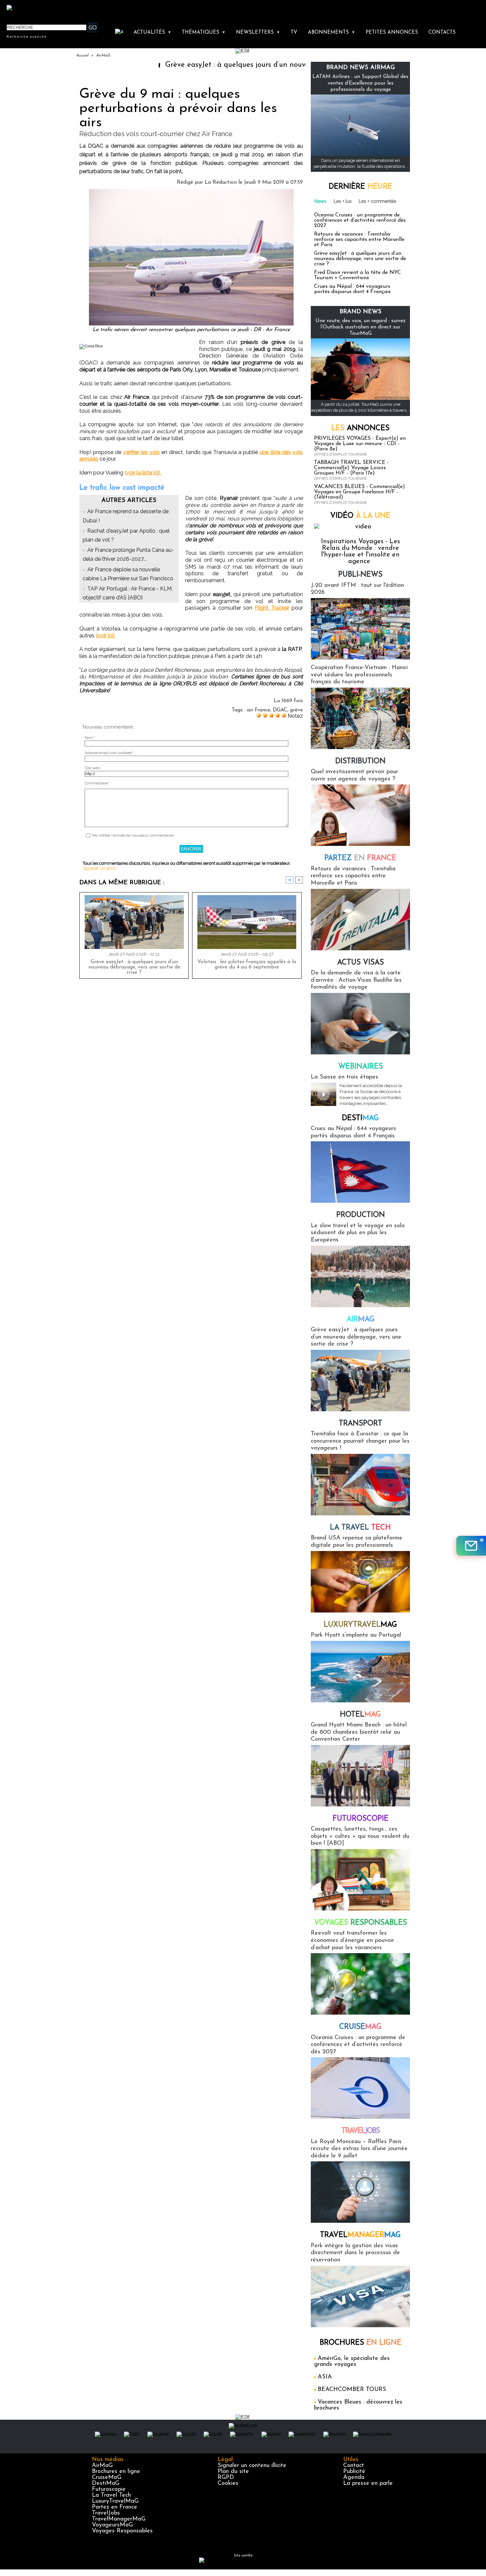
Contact (354, 2466)
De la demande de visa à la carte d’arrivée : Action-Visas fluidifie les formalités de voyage (356, 980)
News (320, 201)
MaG (360, 1625)
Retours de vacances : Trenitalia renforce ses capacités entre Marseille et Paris (359, 240)
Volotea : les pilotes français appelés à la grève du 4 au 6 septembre (247, 965)
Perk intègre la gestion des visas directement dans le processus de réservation (355, 2253)
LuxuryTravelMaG (115, 2501)
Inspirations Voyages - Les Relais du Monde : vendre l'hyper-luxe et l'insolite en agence (361, 551)
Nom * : (91, 738)
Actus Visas (361, 963)
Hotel (360, 1715)
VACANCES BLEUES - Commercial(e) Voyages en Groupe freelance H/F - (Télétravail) (360, 492)
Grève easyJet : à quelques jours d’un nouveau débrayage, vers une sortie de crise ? (232, 65)
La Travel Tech (111, 2495)
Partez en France (115, 2507)
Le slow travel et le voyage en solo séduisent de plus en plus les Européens (358, 1233)
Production (361, 1215)
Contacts (442, 33)
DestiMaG (106, 2483)
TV (294, 33)
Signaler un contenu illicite (252, 2466)
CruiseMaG (107, 2478)
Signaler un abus (99, 868)
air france (259, 710)
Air (361, 1320)
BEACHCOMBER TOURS (352, 2390)
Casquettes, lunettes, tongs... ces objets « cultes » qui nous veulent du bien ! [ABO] (360, 1836)
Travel (361, 2131)
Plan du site (233, 2472)
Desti (360, 1118)
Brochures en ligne (116, 2472)
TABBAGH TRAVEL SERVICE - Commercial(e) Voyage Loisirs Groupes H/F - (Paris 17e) (351, 468)
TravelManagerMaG (119, 2519)
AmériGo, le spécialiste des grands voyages (352, 2362)
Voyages (361, 1923)
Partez (360, 858)
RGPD (226, 2478)
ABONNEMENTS (331, 33)
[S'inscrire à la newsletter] (471, 1546)
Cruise (360, 2027)
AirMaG (103, 56)
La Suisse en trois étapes (344, 1077)
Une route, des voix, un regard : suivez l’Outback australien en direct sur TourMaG (361, 327)
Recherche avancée (27, 36)
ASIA (325, 2377)
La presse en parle (368, 2483)
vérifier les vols (142, 452)
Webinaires (361, 1067)
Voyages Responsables (122, 2531)
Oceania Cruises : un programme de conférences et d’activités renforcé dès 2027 (360, 220)
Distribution (360, 761)
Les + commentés (378, 201)
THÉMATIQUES (204, 33)
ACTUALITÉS (152, 33)
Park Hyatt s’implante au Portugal (356, 1635)
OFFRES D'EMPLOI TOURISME (341, 455)
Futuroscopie (361, 1819)
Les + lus (343, 201)
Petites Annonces (392, 33)
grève (296, 710)
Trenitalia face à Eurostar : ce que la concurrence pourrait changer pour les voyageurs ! (360, 1441)
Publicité (354, 2472)
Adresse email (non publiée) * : (110, 753)
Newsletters (258, 33)
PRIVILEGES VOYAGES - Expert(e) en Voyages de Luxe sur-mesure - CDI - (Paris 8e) (360, 444)
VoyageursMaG (112, 2525)
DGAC (280, 710)
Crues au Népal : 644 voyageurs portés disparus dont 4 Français (352, 289)
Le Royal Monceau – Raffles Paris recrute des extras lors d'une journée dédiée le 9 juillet (359, 2149)
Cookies (228, 2483)
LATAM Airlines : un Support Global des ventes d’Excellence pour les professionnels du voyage (360, 83)
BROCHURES (361, 2343)
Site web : (93, 768)
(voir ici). (106, 636)
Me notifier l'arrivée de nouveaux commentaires (133, 835)
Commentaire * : (99, 783)
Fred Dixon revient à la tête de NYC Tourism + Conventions (358, 275)
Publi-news (360, 575)
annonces (360, 428)
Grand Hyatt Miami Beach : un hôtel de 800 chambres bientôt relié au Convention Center (359, 1732)
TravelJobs (106, 2513)
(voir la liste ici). (143, 473)
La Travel (360, 1528)
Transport (361, 1424)
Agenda (354, 2478)
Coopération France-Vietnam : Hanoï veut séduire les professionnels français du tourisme (359, 675)
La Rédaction (221, 182)
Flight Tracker (272, 608)
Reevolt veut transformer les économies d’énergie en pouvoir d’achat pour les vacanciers (352, 1940)
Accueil (82, 56)
